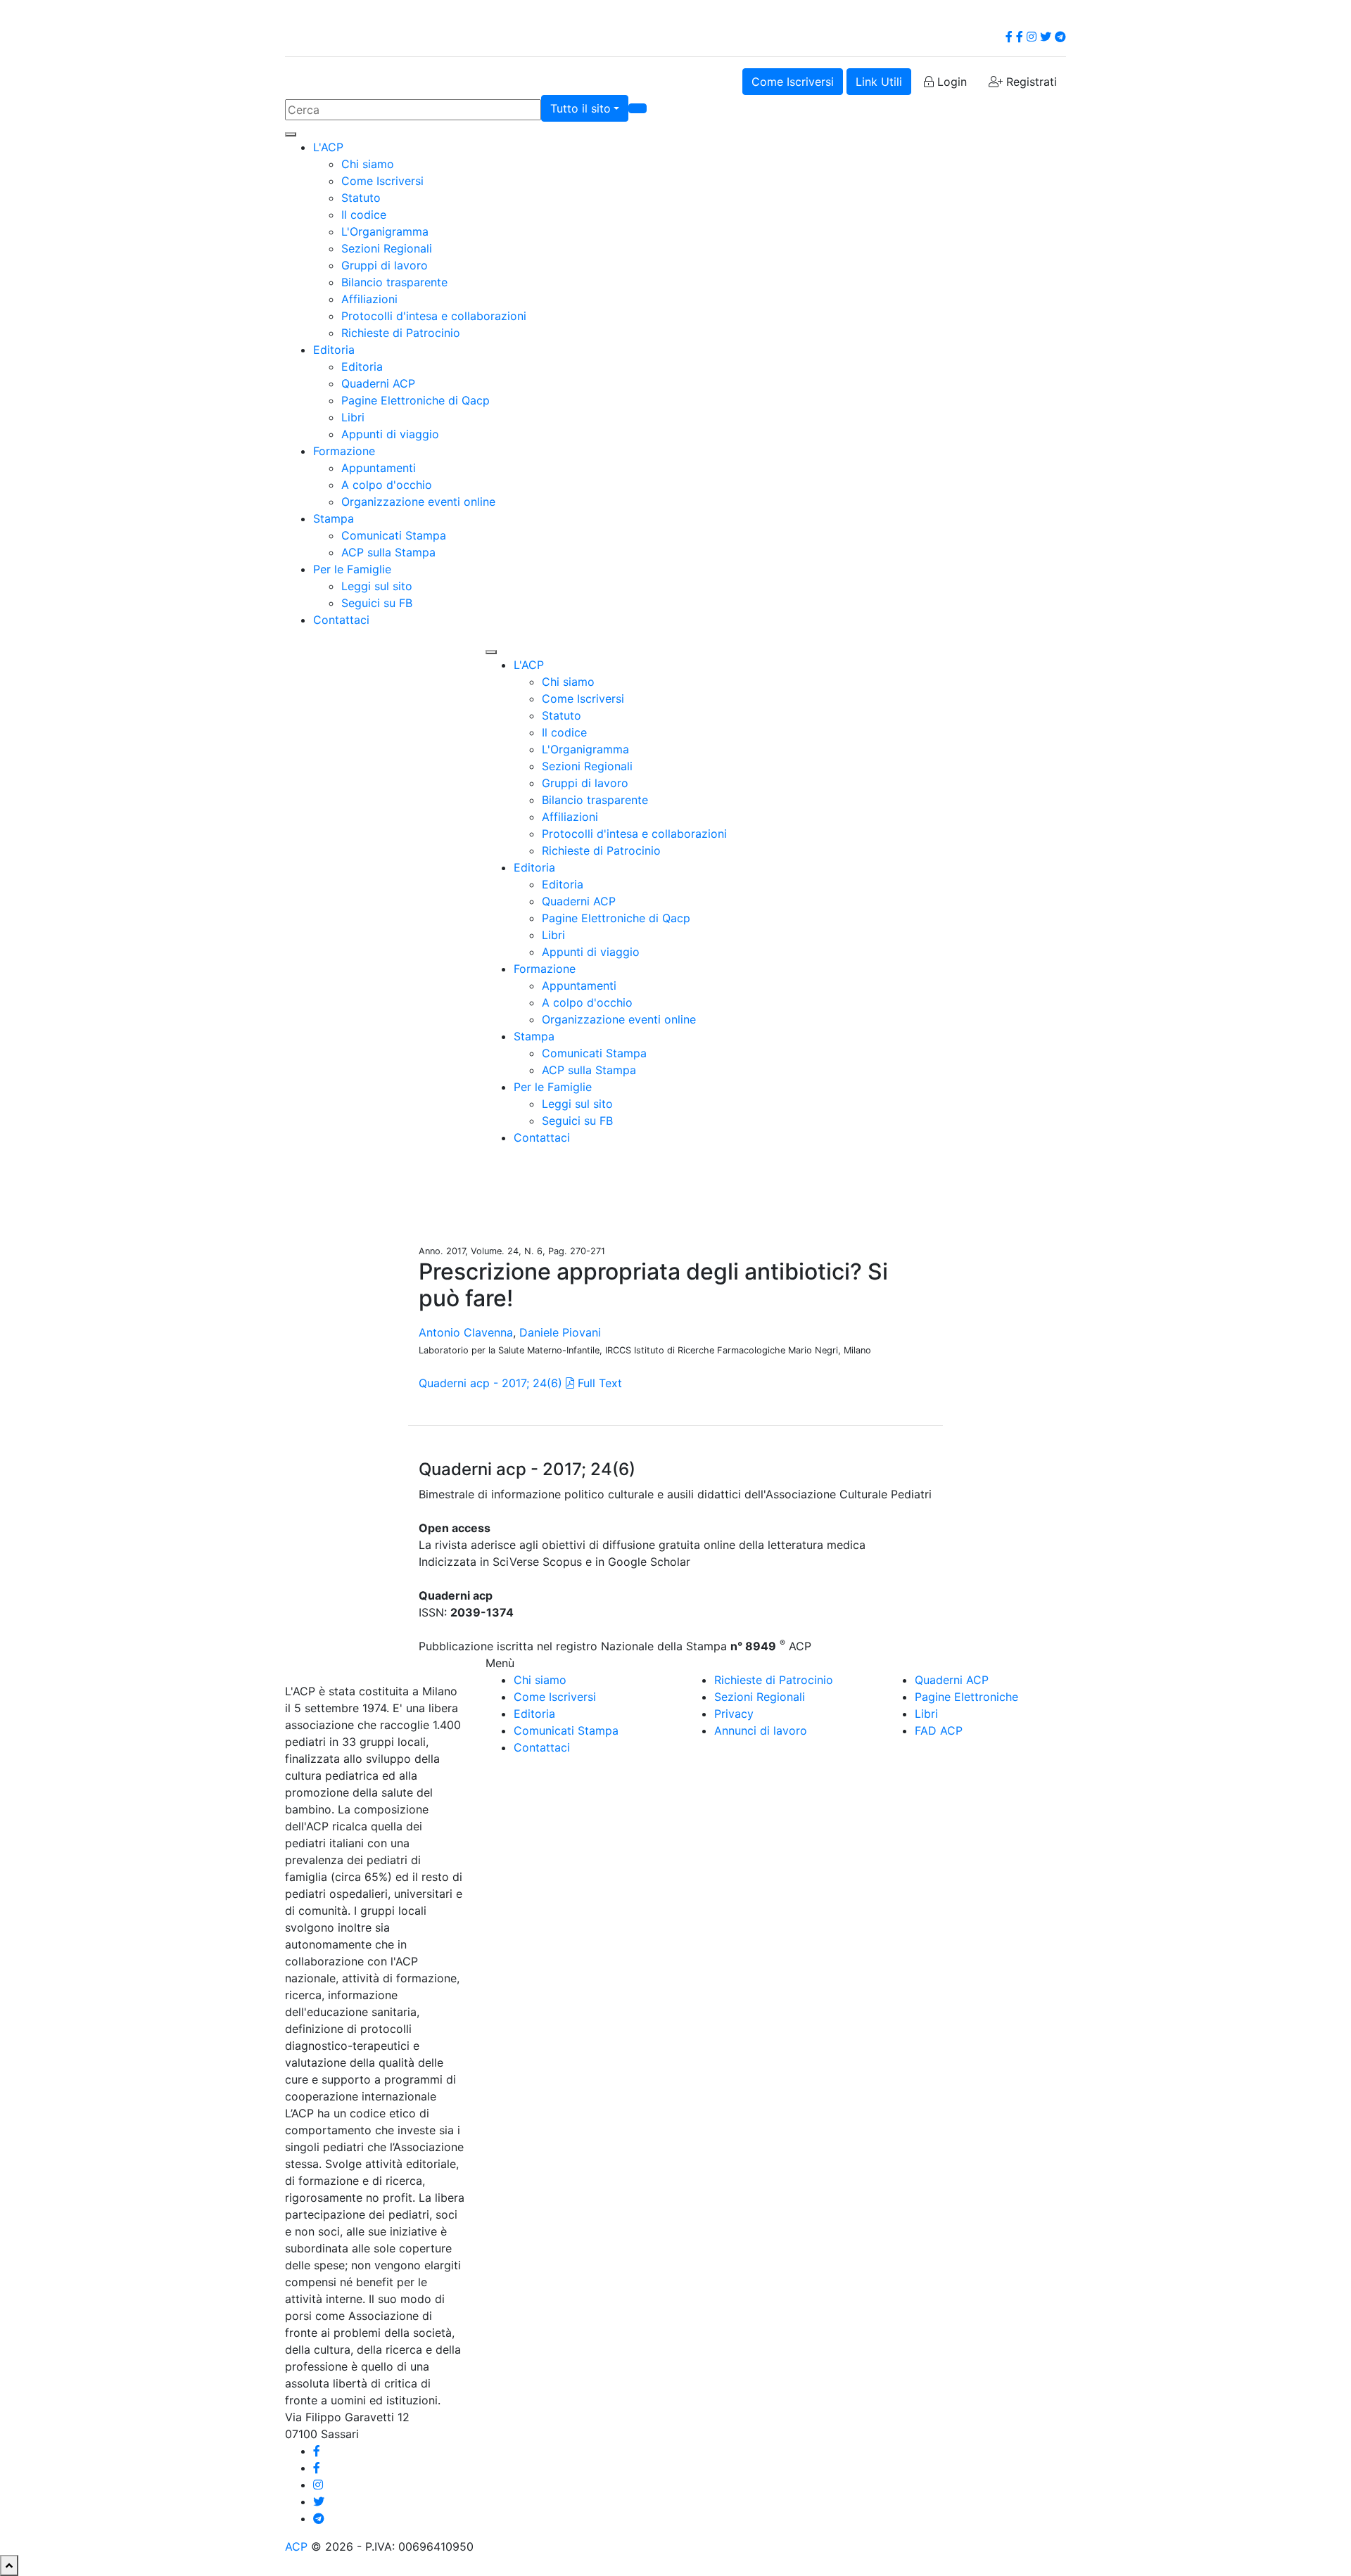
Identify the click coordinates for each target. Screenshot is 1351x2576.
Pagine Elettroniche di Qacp (416, 400)
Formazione (344, 451)
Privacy (734, 1714)
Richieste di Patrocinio (401, 333)
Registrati (1030, 82)
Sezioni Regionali (387, 248)
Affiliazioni (369, 299)
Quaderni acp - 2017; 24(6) (490, 1383)
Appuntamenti (379, 468)
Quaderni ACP (378, 383)
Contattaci (341, 620)
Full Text (598, 1383)
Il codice (364, 215)
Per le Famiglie (352, 569)
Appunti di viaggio (390, 434)
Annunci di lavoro (761, 1730)
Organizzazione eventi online (418, 502)
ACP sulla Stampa (388, 552)
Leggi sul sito (377, 586)
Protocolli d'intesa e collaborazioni (434, 316)
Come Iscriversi (793, 82)
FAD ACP (939, 1730)
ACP (296, 2546)
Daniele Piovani (560, 1332)
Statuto (361, 198)
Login (950, 82)
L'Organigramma (385, 231)
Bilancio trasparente (394, 282)
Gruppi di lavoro (385, 265)
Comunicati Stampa (394, 535)
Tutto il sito (581, 108)
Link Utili (879, 82)
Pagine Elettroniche (966, 1697)
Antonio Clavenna (466, 1332)
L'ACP (328, 147)
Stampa (334, 518)
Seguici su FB (377, 603)
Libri (353, 417)
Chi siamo (368, 164)
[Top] (9, 2565)
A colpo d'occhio (387, 485)
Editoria (334, 350)
